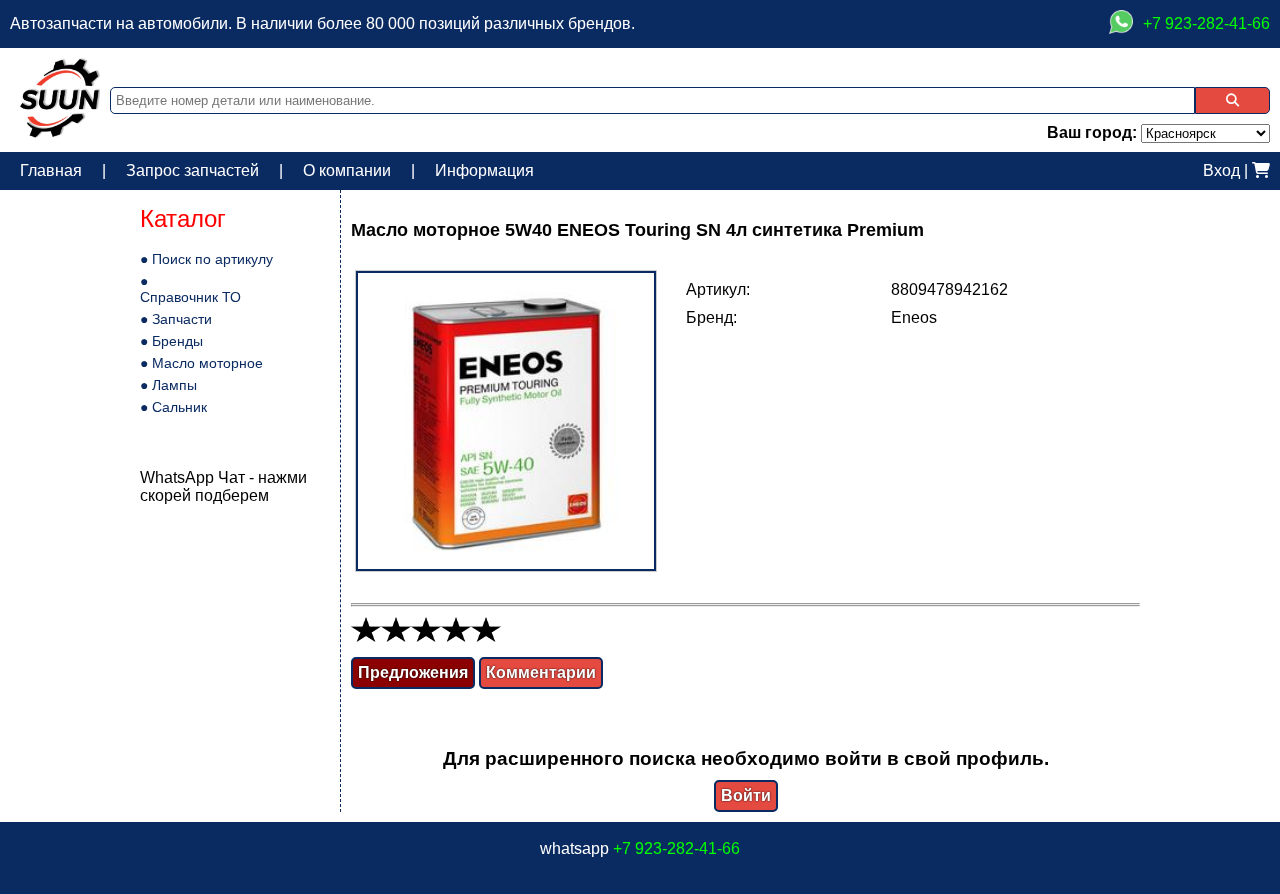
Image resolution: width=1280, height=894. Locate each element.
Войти (746, 795)
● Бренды (171, 341)
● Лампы (168, 385)
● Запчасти (176, 319)
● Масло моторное (201, 363)
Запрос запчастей (192, 170)
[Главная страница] (60, 132)
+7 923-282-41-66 (676, 848)
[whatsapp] (1121, 24)
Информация (484, 170)
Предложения (413, 672)
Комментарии (541, 672)
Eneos (914, 317)
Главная (51, 170)
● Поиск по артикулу (206, 259)
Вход (1221, 170)
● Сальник (173, 407)
